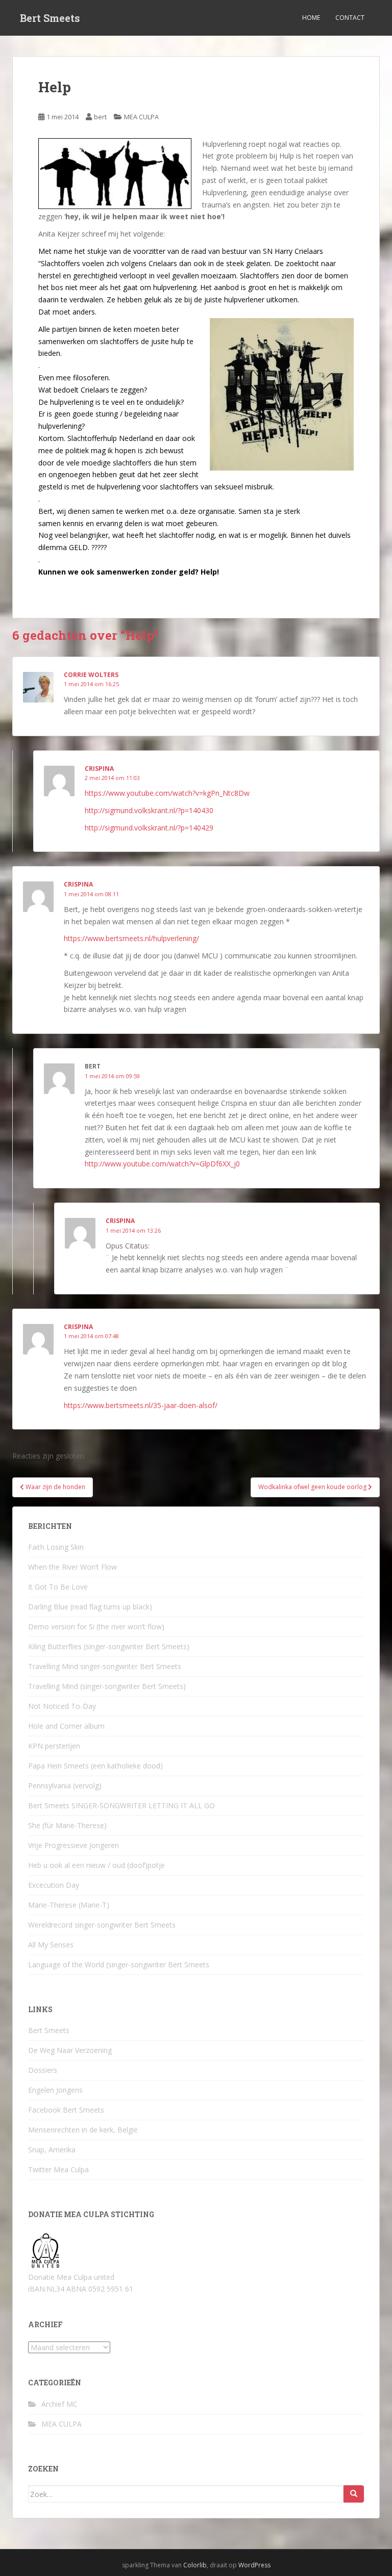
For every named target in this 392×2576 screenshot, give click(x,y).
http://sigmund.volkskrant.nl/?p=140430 (149, 810)
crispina (78, 884)
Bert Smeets (50, 18)
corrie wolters (91, 675)
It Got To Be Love (58, 1587)
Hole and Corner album (66, 1726)
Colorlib (195, 2565)
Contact (350, 18)
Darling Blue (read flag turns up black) (90, 1607)
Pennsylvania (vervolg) (65, 1786)
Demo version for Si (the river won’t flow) (96, 1627)
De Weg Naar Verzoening (70, 2050)
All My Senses (51, 1945)
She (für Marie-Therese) (67, 1825)
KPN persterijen (54, 1746)
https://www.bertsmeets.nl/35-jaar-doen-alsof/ (141, 1405)
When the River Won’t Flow (72, 1567)
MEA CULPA (141, 117)
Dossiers (43, 2070)
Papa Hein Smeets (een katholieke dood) (95, 1766)
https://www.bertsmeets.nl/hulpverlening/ (131, 938)
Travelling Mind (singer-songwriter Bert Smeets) (107, 1686)
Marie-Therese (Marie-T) (69, 1905)
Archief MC (59, 2404)
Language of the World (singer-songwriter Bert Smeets (119, 1964)
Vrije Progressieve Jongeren (73, 1845)
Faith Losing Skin (56, 1547)
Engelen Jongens (55, 2090)
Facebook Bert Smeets (66, 2110)
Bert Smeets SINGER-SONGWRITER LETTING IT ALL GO (121, 1805)
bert (100, 117)
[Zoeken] (354, 2494)
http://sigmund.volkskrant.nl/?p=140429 (149, 828)
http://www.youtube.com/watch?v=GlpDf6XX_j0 (162, 1164)
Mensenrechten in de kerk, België (83, 2130)
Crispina (99, 769)
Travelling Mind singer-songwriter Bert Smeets (105, 1666)
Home (311, 18)
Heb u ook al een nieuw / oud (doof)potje (96, 1865)
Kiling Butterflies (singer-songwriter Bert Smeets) (109, 1646)
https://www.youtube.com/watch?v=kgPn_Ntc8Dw (167, 793)
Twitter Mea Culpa (58, 2169)
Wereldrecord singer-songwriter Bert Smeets (102, 1925)
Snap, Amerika (52, 2150)
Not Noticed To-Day (62, 1706)
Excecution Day (54, 1885)
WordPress (254, 2565)
